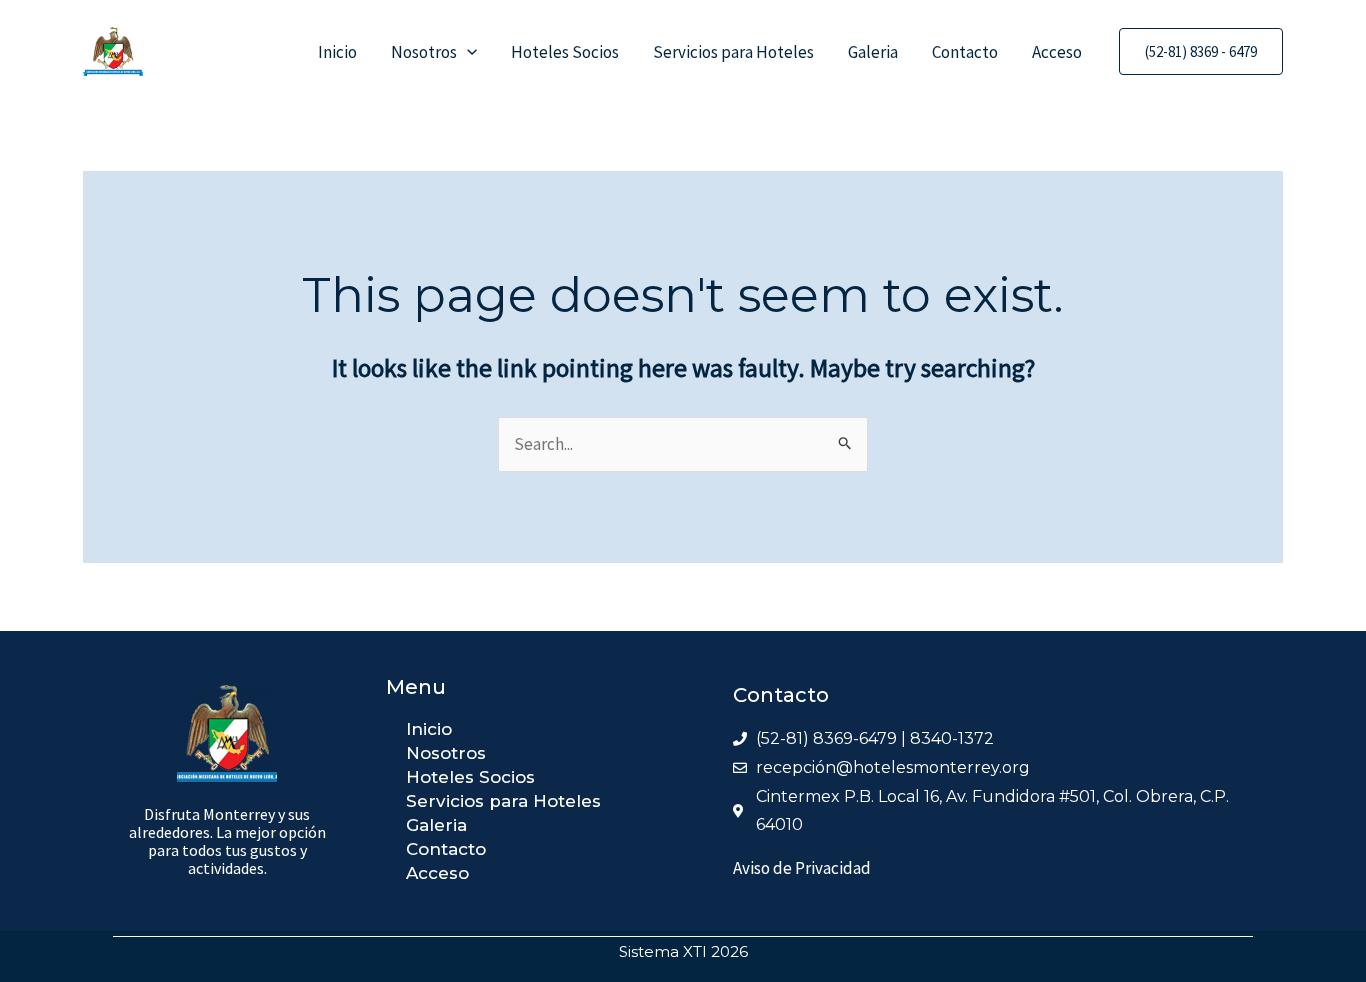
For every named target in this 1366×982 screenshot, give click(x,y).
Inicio (337, 52)
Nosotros (424, 52)
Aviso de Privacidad (802, 868)
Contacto (965, 52)
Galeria (873, 52)
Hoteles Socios (565, 52)
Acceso (1057, 52)
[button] (467, 52)
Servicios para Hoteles (733, 52)
